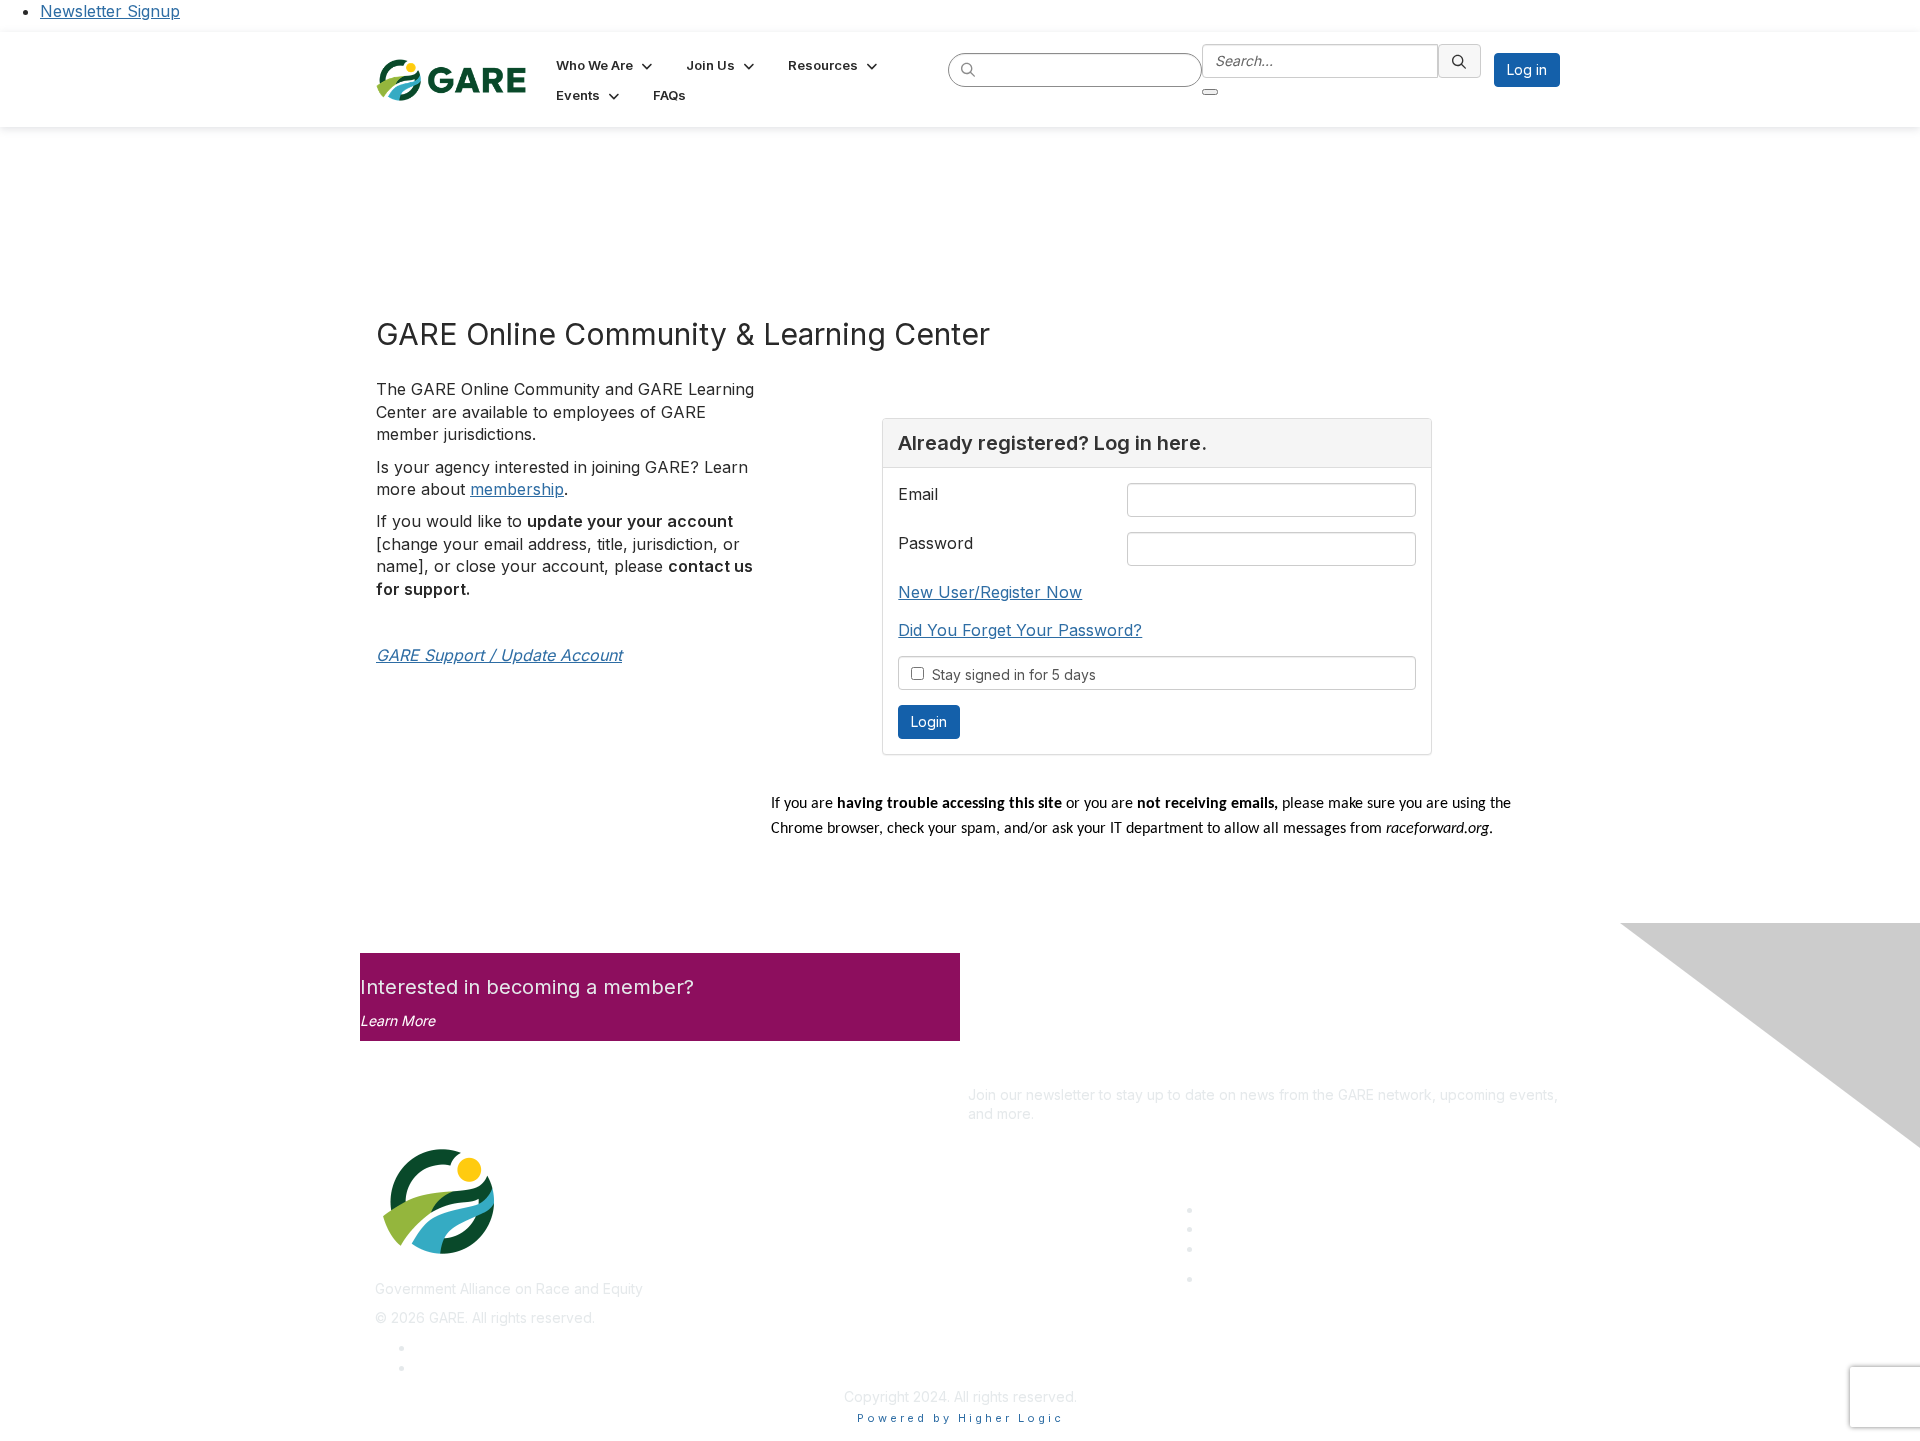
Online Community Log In (1284, 1278)
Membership (1244, 1228)
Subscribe (1001, 1064)
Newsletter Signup (110, 11)
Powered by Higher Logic (960, 1418)
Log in (1527, 69)
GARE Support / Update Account (499, 655)
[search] (969, 69)
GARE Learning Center (1276, 1209)
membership (517, 489)
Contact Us (1239, 1248)
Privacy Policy (461, 1347)
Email (918, 494)
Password (935, 543)
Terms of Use (459, 1367)
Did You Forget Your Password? (1020, 630)
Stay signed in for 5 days (1010, 674)
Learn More (397, 1020)
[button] (606, 65)
